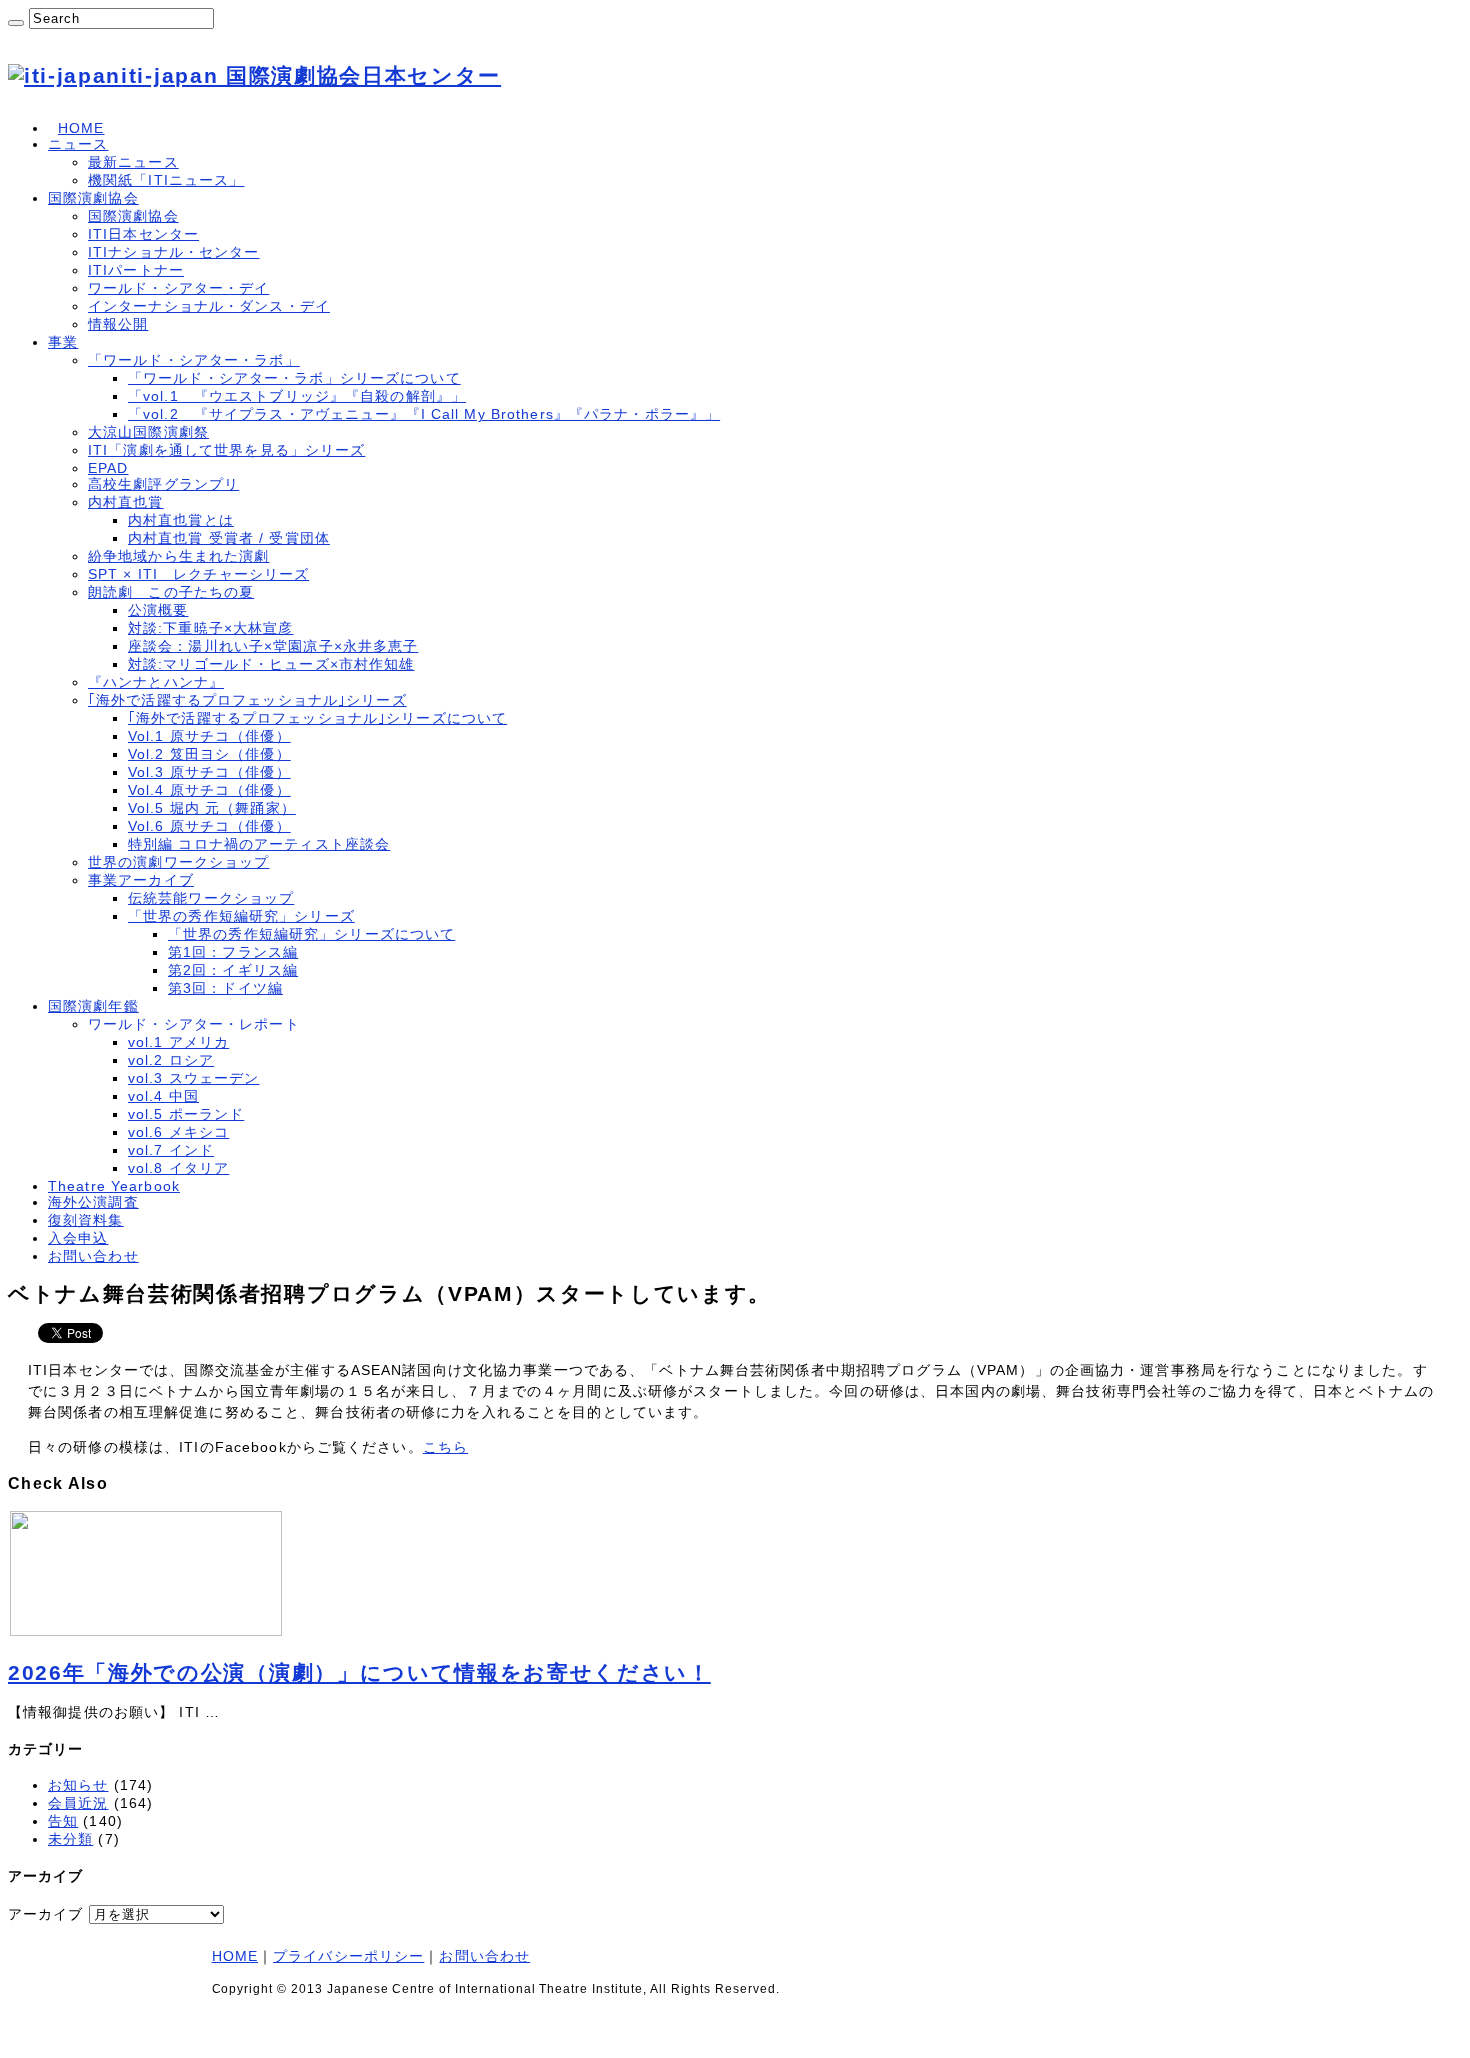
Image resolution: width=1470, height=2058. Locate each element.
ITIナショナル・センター (174, 252)
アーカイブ (46, 1914)
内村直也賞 (126, 502)
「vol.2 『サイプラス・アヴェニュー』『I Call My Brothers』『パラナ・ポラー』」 (424, 414)
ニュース (78, 144)
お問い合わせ (93, 1256)
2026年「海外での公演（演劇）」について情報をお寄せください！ (359, 1672)
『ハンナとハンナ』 (156, 682)
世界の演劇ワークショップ (178, 862)
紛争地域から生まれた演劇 (178, 556)
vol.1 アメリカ (178, 1042)
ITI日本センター (143, 234)
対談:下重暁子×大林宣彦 (210, 628)
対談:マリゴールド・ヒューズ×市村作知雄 (271, 664)
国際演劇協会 (93, 198)
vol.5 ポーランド (186, 1114)
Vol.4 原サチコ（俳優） (209, 790)
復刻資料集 (86, 1220)
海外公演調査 (93, 1202)
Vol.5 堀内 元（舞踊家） (212, 808)
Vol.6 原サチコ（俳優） (209, 826)
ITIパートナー (136, 270)
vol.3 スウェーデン (193, 1078)
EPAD (108, 468)
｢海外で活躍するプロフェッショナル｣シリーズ (247, 700)
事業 (63, 342)
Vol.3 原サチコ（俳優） (209, 772)
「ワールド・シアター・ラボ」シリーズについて (294, 378)
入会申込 (78, 1238)
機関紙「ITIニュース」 (166, 180)
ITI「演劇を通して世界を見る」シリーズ (226, 450)
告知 (63, 1821)
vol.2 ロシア (171, 1060)
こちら (445, 1447)
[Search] (16, 23)
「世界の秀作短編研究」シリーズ (241, 916)
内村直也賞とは (181, 520)
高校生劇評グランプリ (163, 484)
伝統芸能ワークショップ (211, 898)
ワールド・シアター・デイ (178, 288)
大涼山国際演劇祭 (148, 432)
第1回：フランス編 (233, 952)
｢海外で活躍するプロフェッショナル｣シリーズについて (317, 718)
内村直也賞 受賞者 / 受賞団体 (229, 538)
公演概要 (158, 610)
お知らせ (78, 1785)
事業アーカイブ (141, 880)
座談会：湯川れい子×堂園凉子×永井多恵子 (273, 646)
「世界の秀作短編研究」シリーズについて (311, 934)
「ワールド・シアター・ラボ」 (194, 360)
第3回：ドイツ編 (225, 988)
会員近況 (78, 1803)
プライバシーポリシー (348, 1956)
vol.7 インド (171, 1150)
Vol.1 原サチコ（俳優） (209, 736)
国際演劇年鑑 (93, 1006)
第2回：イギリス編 (233, 970)
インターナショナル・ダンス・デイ (209, 306)
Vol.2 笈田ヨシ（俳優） (209, 754)
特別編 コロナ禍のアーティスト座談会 (259, 844)
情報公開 (118, 324)
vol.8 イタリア (178, 1168)
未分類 (70, 1839)
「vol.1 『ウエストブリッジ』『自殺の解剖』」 (297, 396)
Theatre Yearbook (114, 1186)
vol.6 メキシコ (178, 1132)
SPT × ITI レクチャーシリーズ (198, 574)
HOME (81, 128)
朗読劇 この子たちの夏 (171, 592)
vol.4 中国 (163, 1096)
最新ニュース (133, 162)
